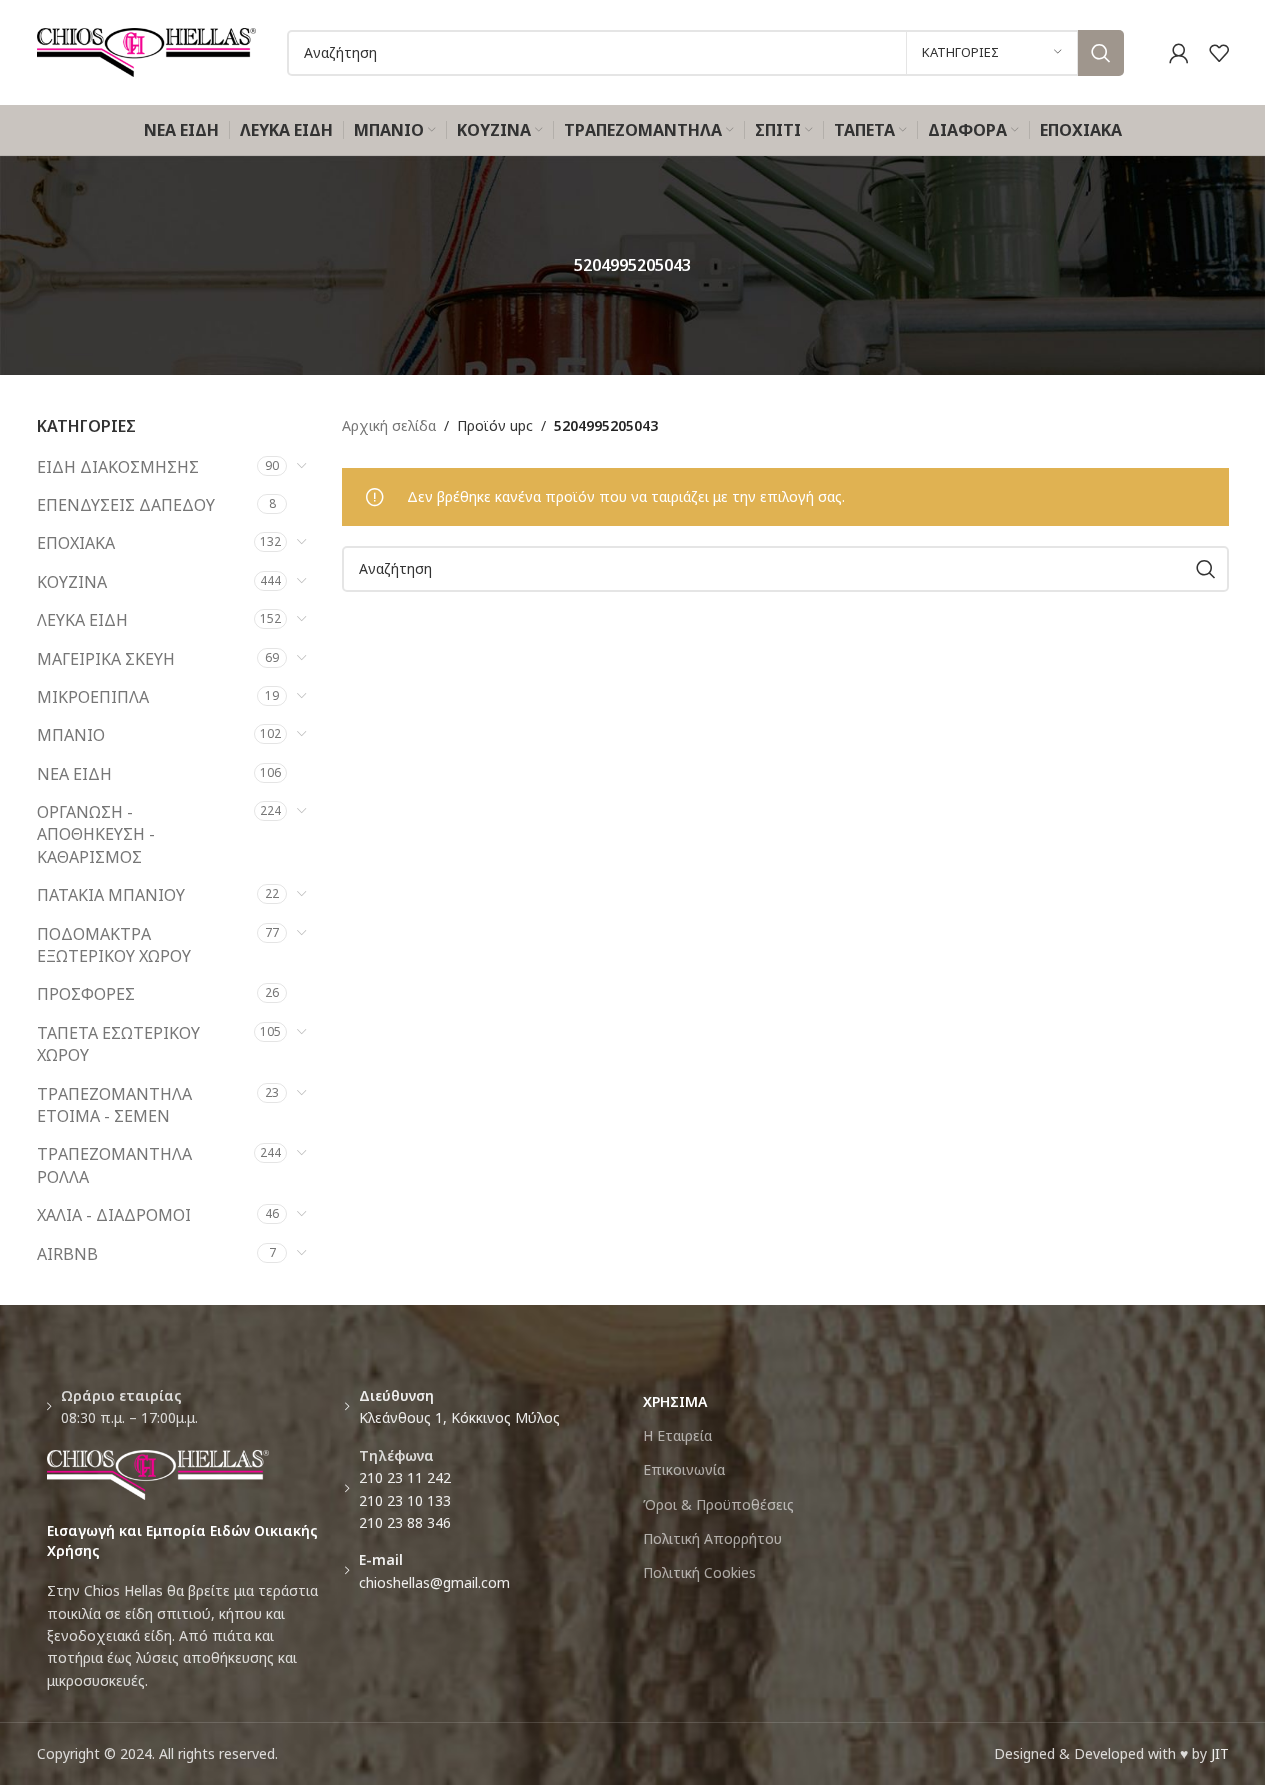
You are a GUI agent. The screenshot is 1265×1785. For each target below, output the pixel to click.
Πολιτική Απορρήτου (712, 1538)
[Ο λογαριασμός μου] (1179, 53)
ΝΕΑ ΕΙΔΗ (74, 774)
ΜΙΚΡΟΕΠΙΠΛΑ (93, 697)
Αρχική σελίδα (389, 425)
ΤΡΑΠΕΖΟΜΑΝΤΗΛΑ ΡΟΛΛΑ (114, 1165)
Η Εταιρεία (677, 1435)
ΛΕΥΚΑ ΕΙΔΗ (82, 620)
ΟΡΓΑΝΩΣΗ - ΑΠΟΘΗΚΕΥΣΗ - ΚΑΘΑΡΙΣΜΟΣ (96, 834)
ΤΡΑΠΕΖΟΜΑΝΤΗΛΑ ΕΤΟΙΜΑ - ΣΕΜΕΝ (114, 1105)
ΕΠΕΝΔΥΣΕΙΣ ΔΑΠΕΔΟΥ (126, 505)
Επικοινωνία (684, 1469)
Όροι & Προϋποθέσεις (718, 1504)
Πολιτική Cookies (699, 1572)
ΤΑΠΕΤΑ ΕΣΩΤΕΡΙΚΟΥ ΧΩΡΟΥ (118, 1044)
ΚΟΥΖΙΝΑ (72, 582)
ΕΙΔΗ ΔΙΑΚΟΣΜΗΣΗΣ (118, 467)
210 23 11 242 (405, 1477)
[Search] (1101, 53)
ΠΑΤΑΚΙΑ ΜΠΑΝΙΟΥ (111, 895)
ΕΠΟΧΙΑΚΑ (76, 543)
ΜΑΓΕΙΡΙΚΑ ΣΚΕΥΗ (106, 659)
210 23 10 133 (405, 1500)
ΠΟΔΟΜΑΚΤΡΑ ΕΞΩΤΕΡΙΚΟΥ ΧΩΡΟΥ (114, 945)
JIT (1220, 1753)
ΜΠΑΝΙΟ (71, 735)
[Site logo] (147, 50)
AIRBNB (67, 1254)
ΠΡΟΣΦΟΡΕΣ (86, 994)
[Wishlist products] (1219, 53)
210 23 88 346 (405, 1522)
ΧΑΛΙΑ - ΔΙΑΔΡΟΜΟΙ (114, 1215)
